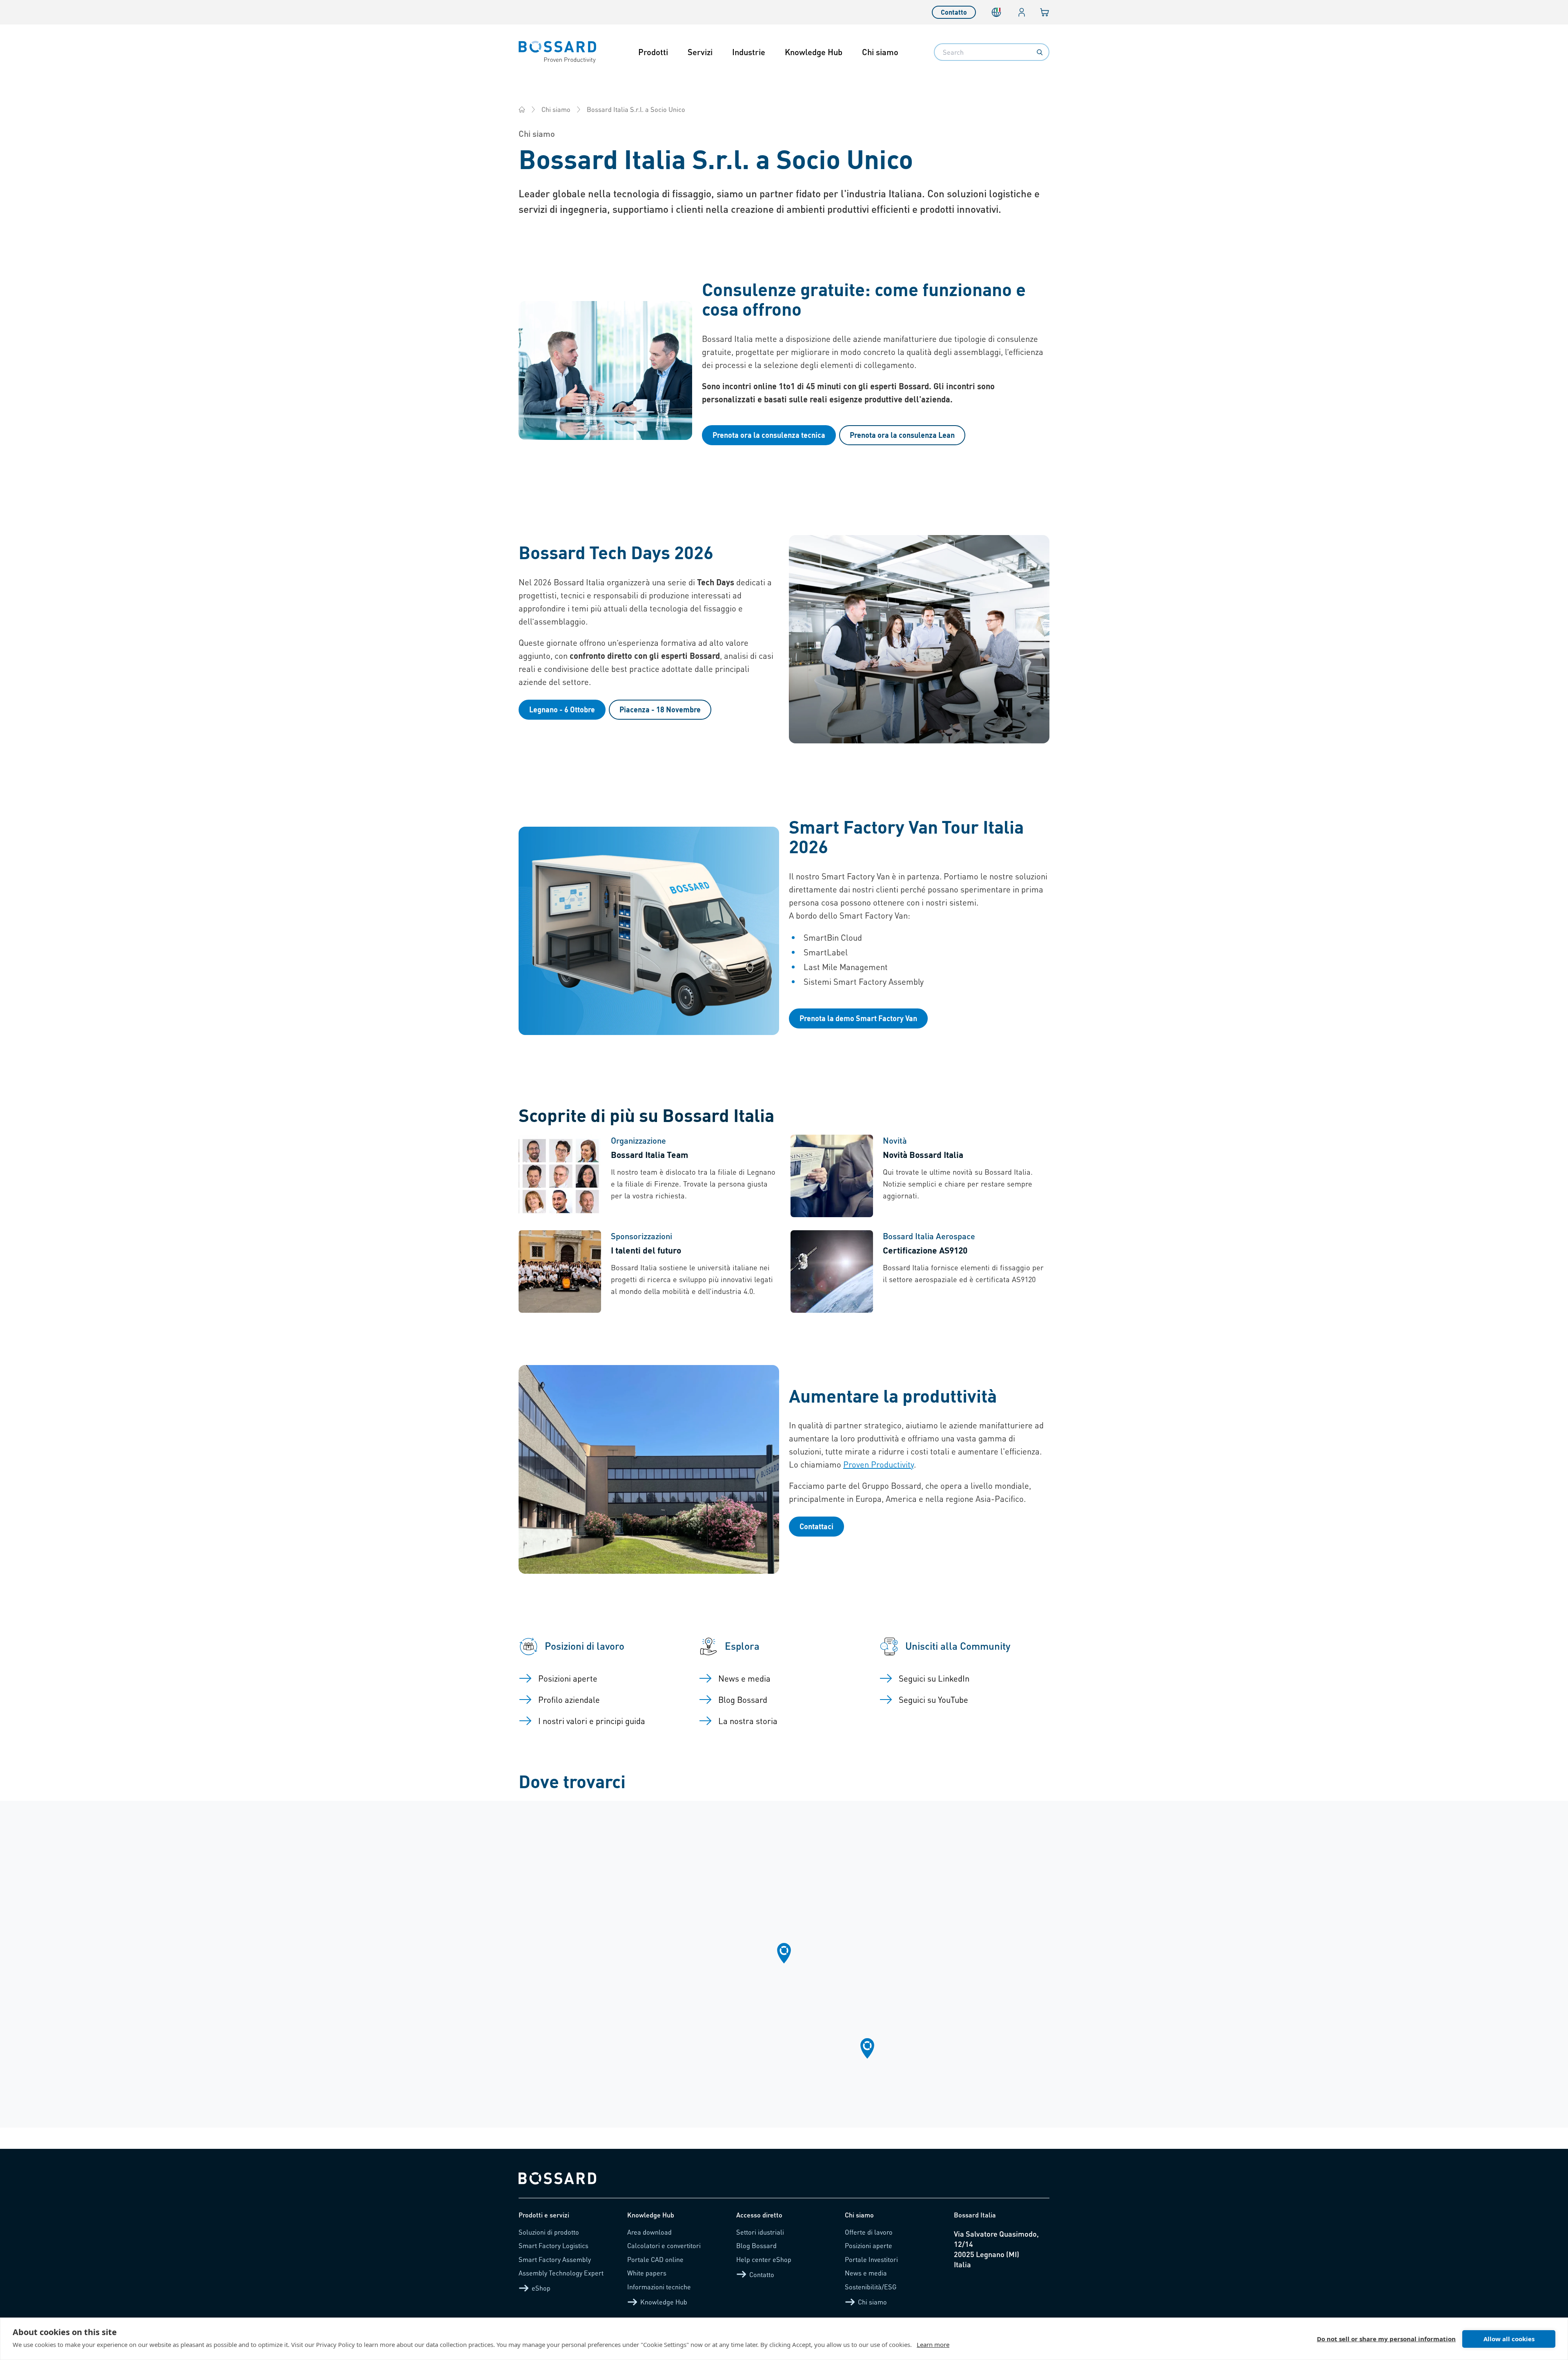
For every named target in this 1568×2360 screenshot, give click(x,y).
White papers (647, 2273)
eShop (541, 2288)
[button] (784, 1953)
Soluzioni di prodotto (549, 2232)
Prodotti (653, 52)
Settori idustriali (760, 2232)
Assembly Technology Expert (561, 2273)
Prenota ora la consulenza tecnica (769, 435)
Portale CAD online (655, 2259)
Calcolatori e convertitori (664, 2245)
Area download (649, 2232)
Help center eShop (764, 2259)
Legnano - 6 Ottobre (562, 709)
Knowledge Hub (814, 52)
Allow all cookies (1509, 2339)
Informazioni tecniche (659, 2287)
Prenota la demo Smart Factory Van (858, 1018)
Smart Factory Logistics (553, 2245)
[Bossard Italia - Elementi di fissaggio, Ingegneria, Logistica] (522, 109)
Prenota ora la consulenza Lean (902, 435)
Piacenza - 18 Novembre (660, 709)
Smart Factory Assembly (555, 2259)
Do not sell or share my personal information (1386, 2339)
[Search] (1040, 52)
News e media (866, 2273)
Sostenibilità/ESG (871, 2287)
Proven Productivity (879, 1464)
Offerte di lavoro (869, 2232)
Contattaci (816, 1526)
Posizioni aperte (869, 2245)
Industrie (749, 52)
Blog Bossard (756, 2245)
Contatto (954, 12)
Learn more (933, 2344)
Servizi (700, 52)
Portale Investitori (871, 2259)
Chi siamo (880, 52)
